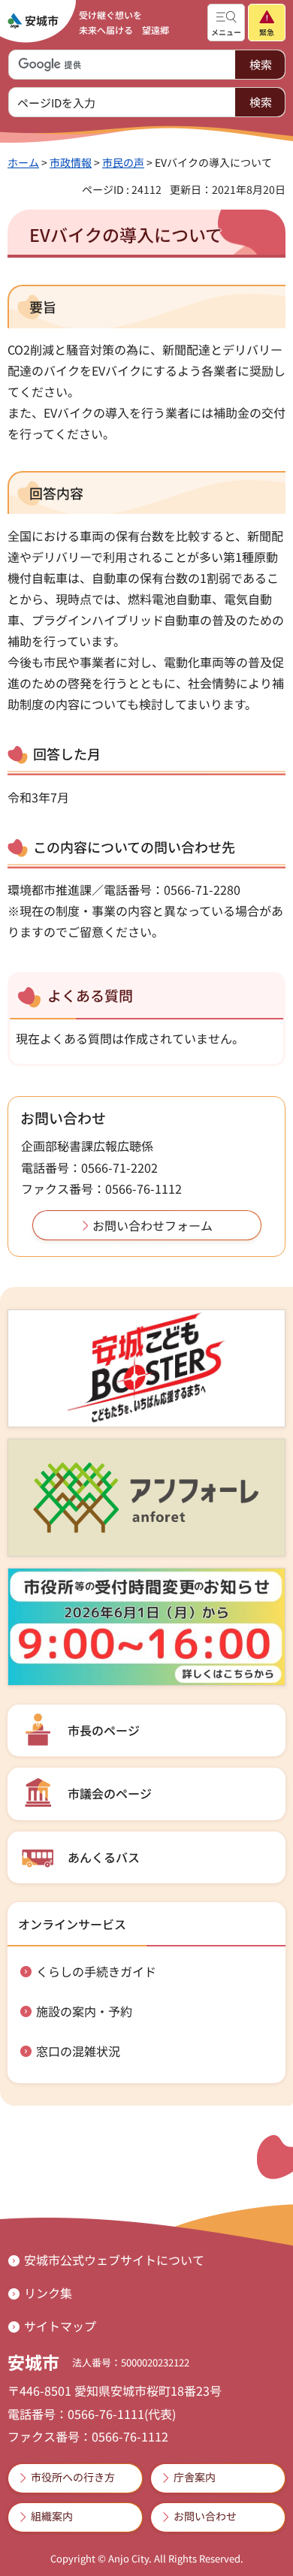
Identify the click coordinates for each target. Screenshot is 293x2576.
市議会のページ (110, 1793)
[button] (226, 23)
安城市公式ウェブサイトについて (114, 2260)
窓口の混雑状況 (78, 2051)
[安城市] (33, 21)
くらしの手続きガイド (96, 1971)
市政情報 (71, 162)
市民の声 (123, 162)
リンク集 (48, 2293)
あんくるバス (104, 1857)
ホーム (23, 162)
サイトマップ (60, 2326)
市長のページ (104, 1730)
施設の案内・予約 (84, 2011)
